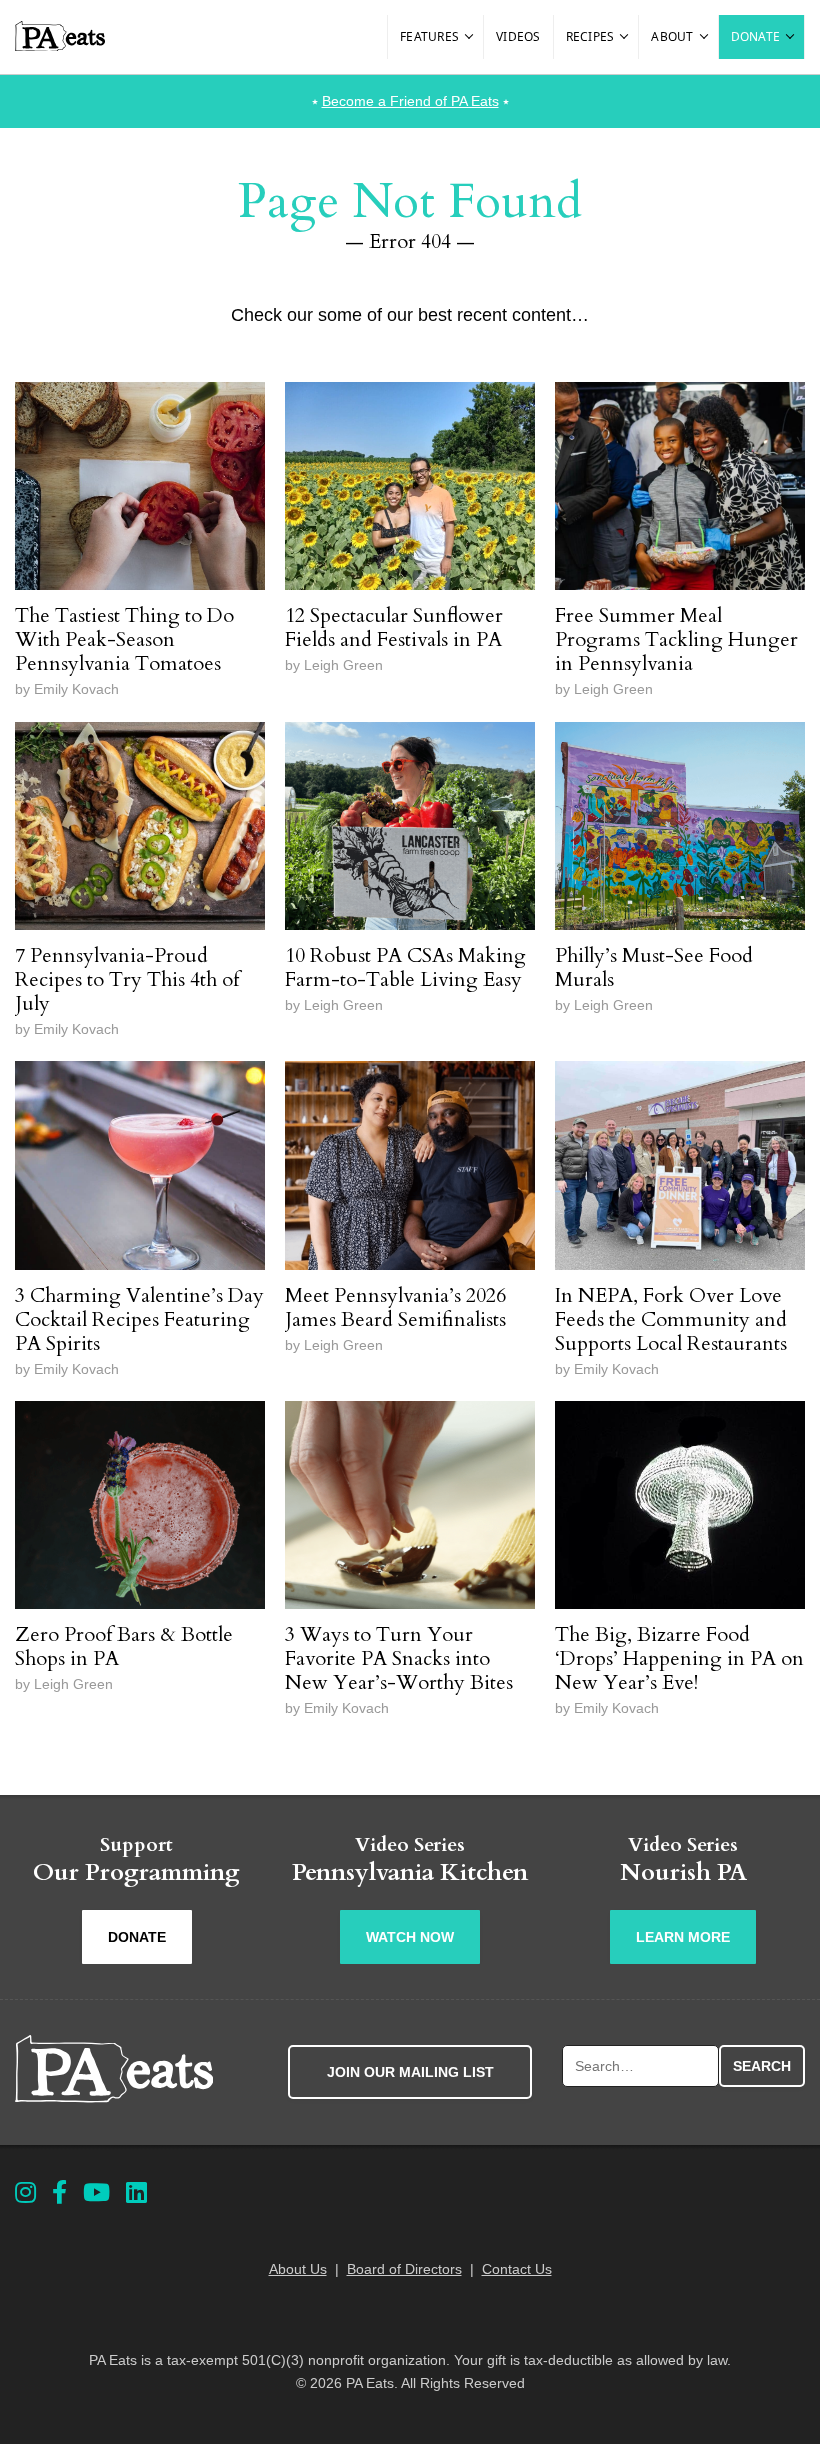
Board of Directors (404, 2269)
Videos (518, 36)
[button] (470, 37)
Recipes (590, 36)
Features (429, 36)
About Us (298, 2269)
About (672, 36)
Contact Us (517, 2269)
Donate (756, 36)
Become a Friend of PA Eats (410, 101)
